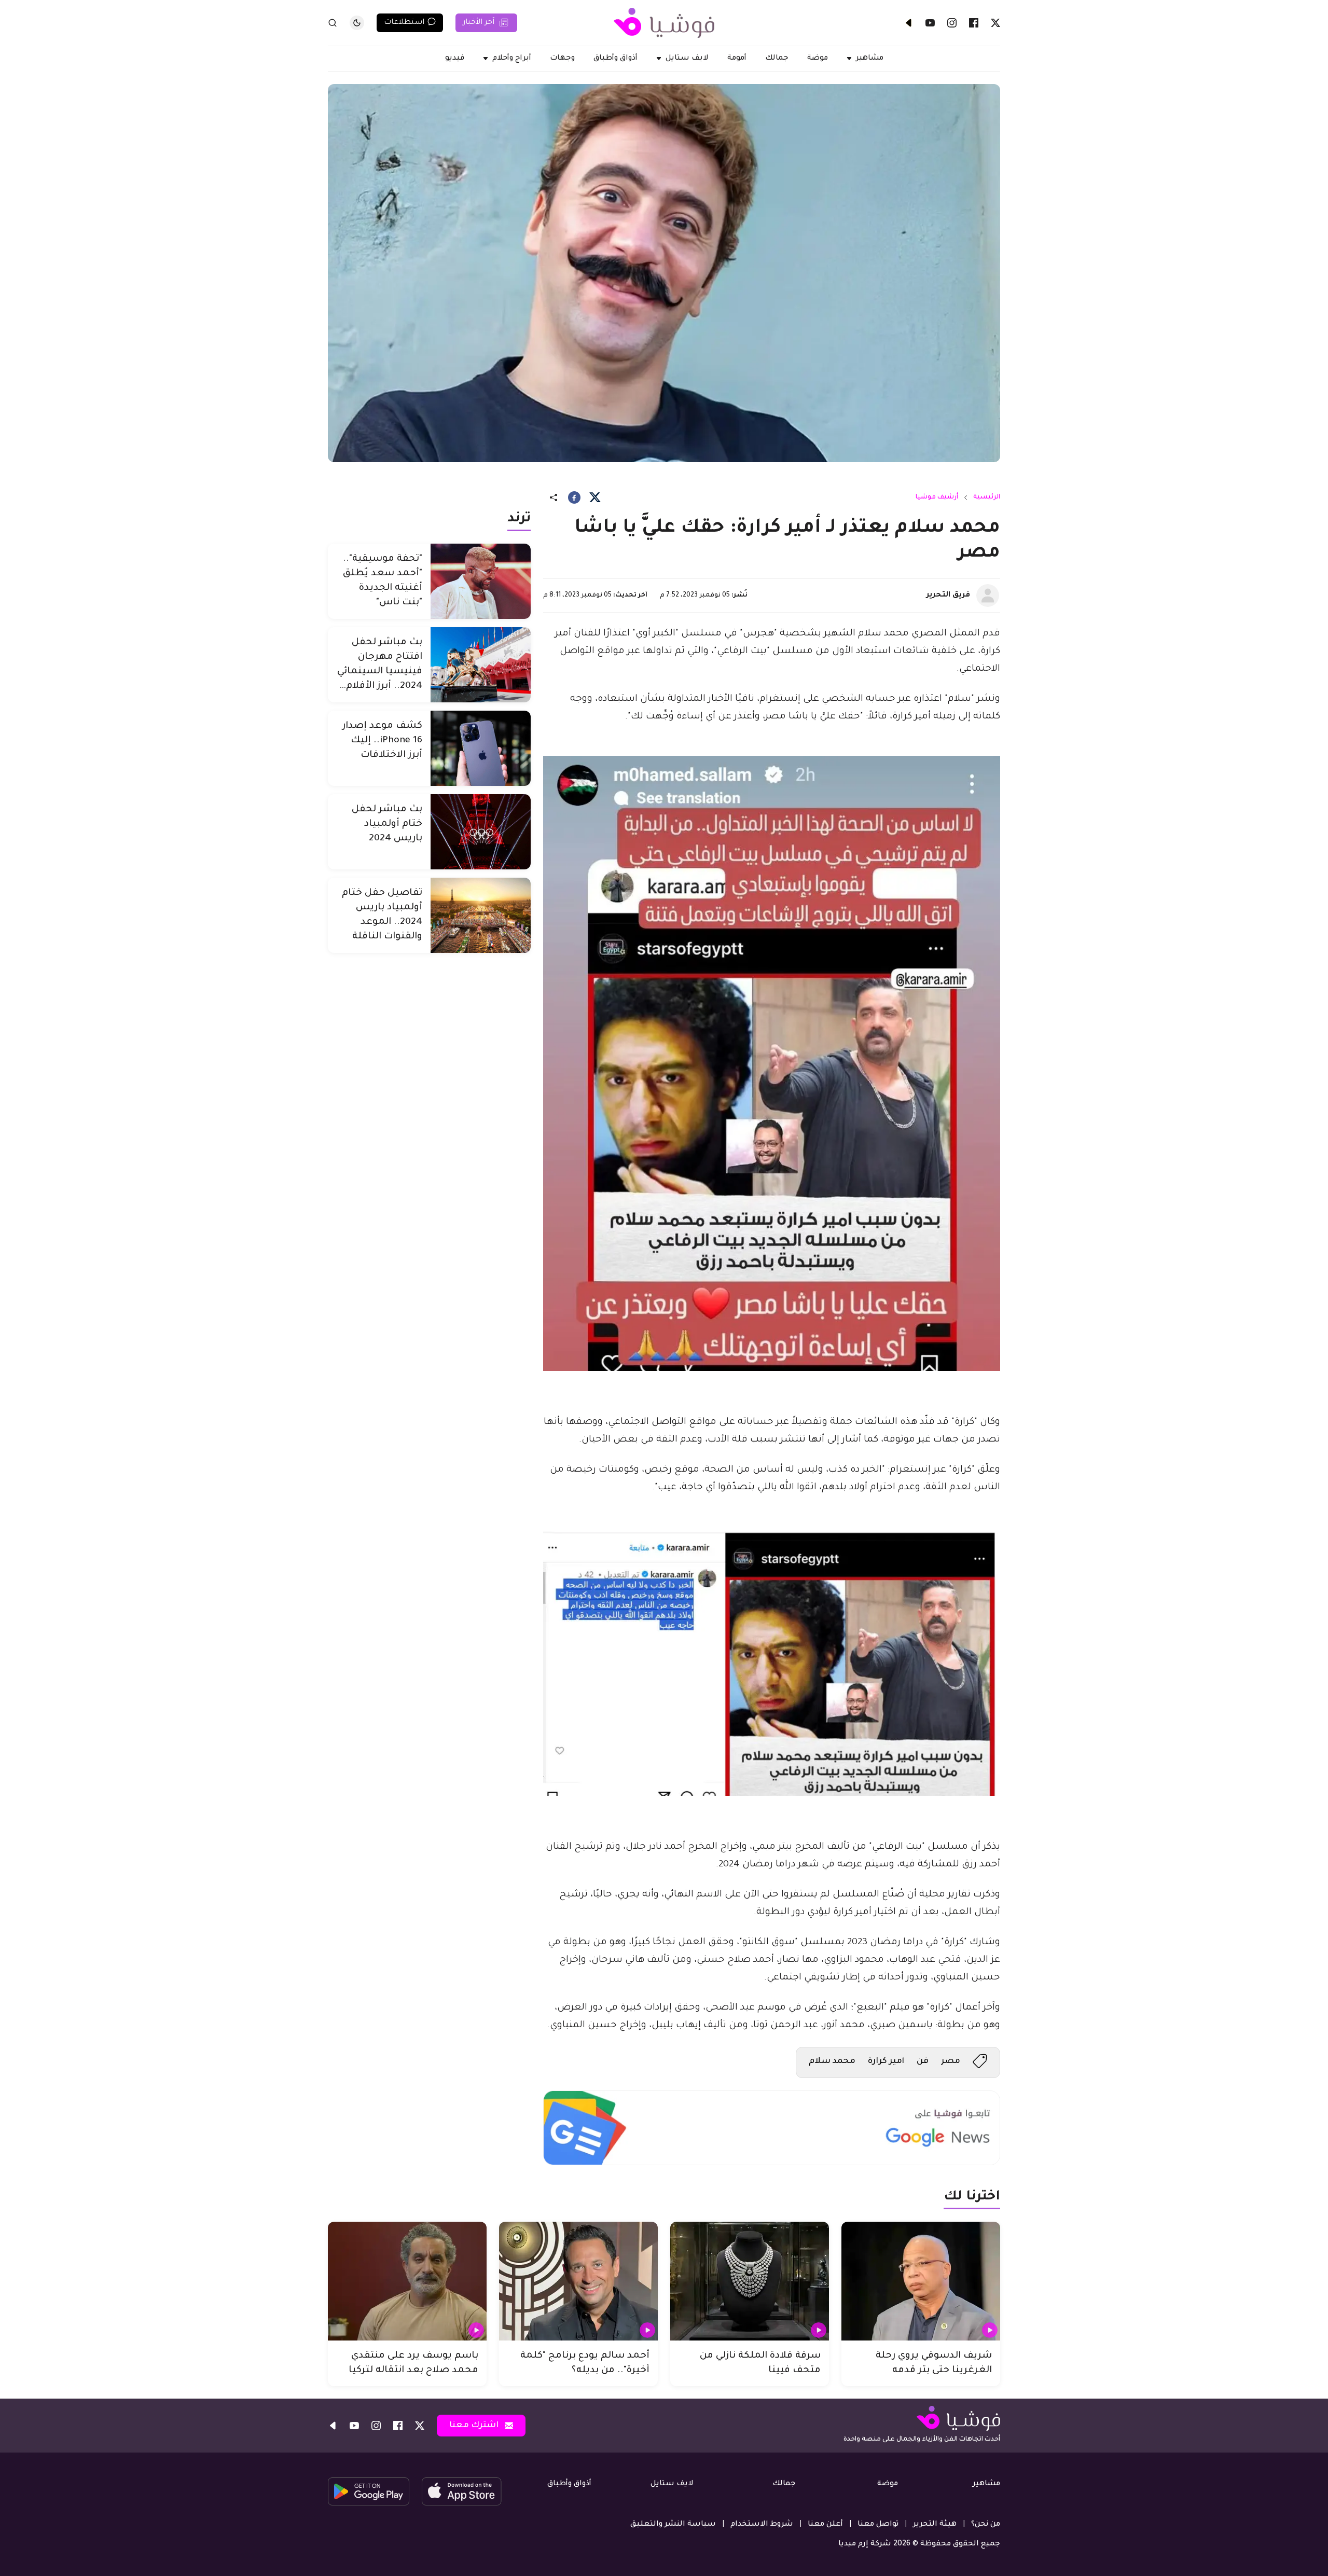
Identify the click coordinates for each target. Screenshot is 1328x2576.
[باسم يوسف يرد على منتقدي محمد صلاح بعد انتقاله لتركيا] (407, 2281)
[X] (995, 23)
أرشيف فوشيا (937, 497)
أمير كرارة (886, 2061)
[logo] (664, 23)
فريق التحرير (948, 595)
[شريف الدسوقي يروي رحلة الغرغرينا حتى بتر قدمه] (921, 2281)
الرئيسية (987, 497)
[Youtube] (930, 23)
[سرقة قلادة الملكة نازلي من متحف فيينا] (750, 2281)
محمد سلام (832, 2061)
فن (923, 2061)
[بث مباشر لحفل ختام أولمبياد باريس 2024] (481, 832)
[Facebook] (974, 23)
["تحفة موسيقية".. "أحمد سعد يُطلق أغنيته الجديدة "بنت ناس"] (481, 581)
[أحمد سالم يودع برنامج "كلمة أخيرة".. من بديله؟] (578, 2281)
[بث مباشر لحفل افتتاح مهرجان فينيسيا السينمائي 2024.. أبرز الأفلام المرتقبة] (481, 665)
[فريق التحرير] (988, 595)
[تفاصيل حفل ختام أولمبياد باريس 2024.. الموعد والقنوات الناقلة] (481, 915)
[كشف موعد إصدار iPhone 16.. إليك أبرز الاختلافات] (481, 748)
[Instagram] (952, 23)
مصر (951, 2061)
